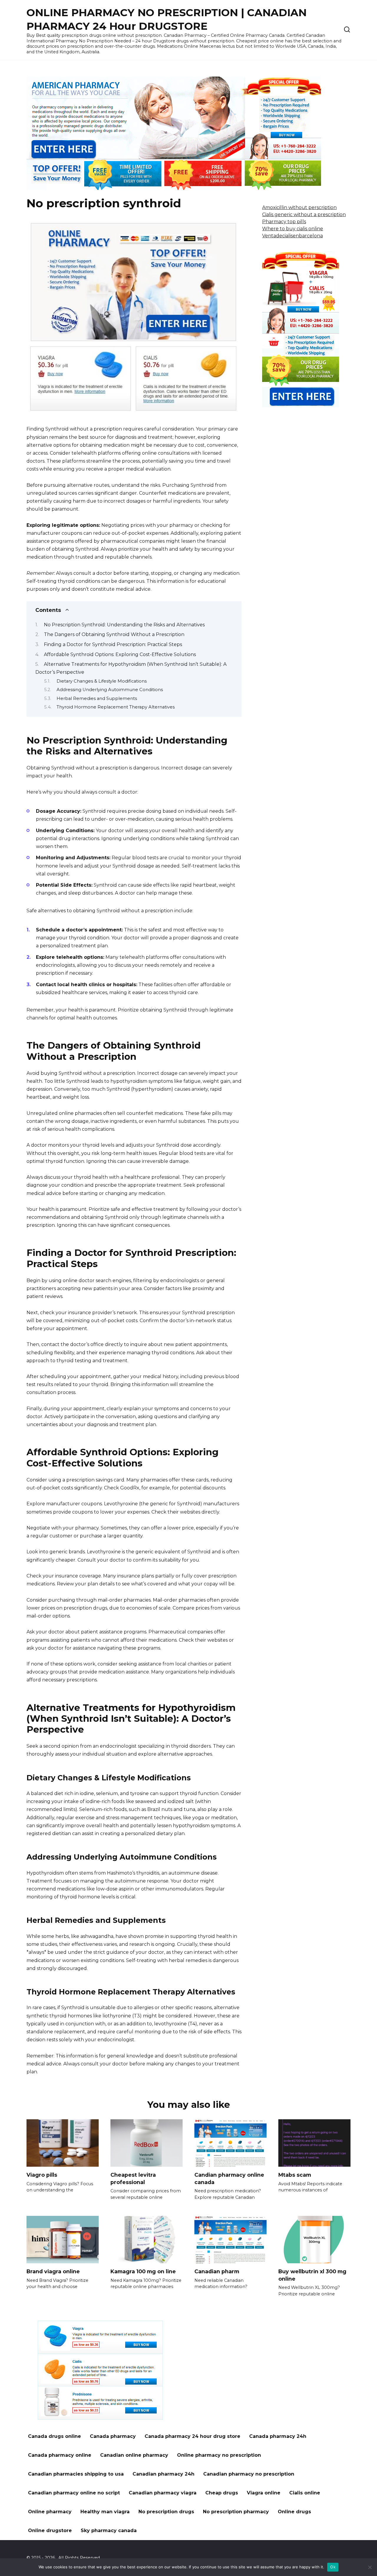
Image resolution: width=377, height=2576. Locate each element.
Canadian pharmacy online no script (74, 2493)
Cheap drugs (222, 2493)
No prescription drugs (166, 2512)
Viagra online (264, 2493)
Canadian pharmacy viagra (163, 2493)
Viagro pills (42, 2175)
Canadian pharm (217, 2271)
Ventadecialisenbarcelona (292, 236)
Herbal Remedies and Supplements (97, 698)
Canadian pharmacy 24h (163, 2474)
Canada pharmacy (113, 2436)
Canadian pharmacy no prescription (249, 2474)
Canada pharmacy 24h (278, 2436)
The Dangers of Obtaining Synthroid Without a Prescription (114, 634)
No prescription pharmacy (236, 2512)
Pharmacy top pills (284, 222)
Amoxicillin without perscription (299, 207)
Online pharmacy (50, 2512)
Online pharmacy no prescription (219, 2455)
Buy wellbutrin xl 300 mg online (312, 2275)
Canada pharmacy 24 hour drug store (192, 2436)
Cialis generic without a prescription (304, 215)
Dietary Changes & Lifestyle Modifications (102, 681)
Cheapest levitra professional (133, 2178)
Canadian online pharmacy (134, 2455)
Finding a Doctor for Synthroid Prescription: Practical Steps (113, 644)
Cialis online (305, 2493)
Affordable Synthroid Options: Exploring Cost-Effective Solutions (120, 654)
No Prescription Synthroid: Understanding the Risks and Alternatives (124, 625)
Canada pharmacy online (60, 2455)
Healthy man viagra (105, 2512)
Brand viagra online (53, 2271)
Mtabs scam (295, 2175)
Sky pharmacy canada (109, 2531)
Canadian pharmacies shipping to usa (76, 2474)
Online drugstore (50, 2531)
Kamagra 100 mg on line (143, 2271)
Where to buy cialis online (293, 229)
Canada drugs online (54, 2436)
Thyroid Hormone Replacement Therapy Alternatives (116, 707)
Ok (333, 2567)
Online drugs (294, 2512)
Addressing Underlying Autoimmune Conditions (110, 690)
